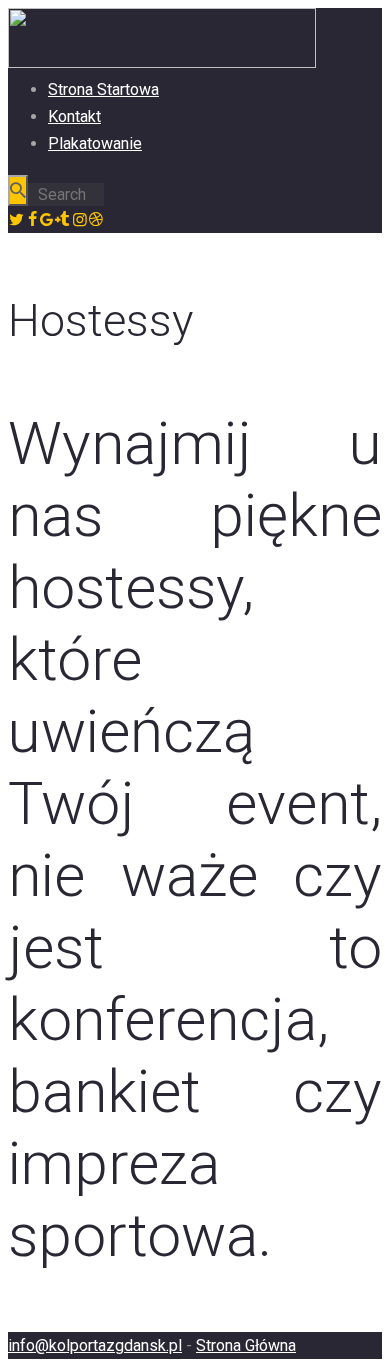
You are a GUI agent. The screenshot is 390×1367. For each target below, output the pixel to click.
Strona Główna (246, 1345)
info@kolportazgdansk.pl (95, 1345)
